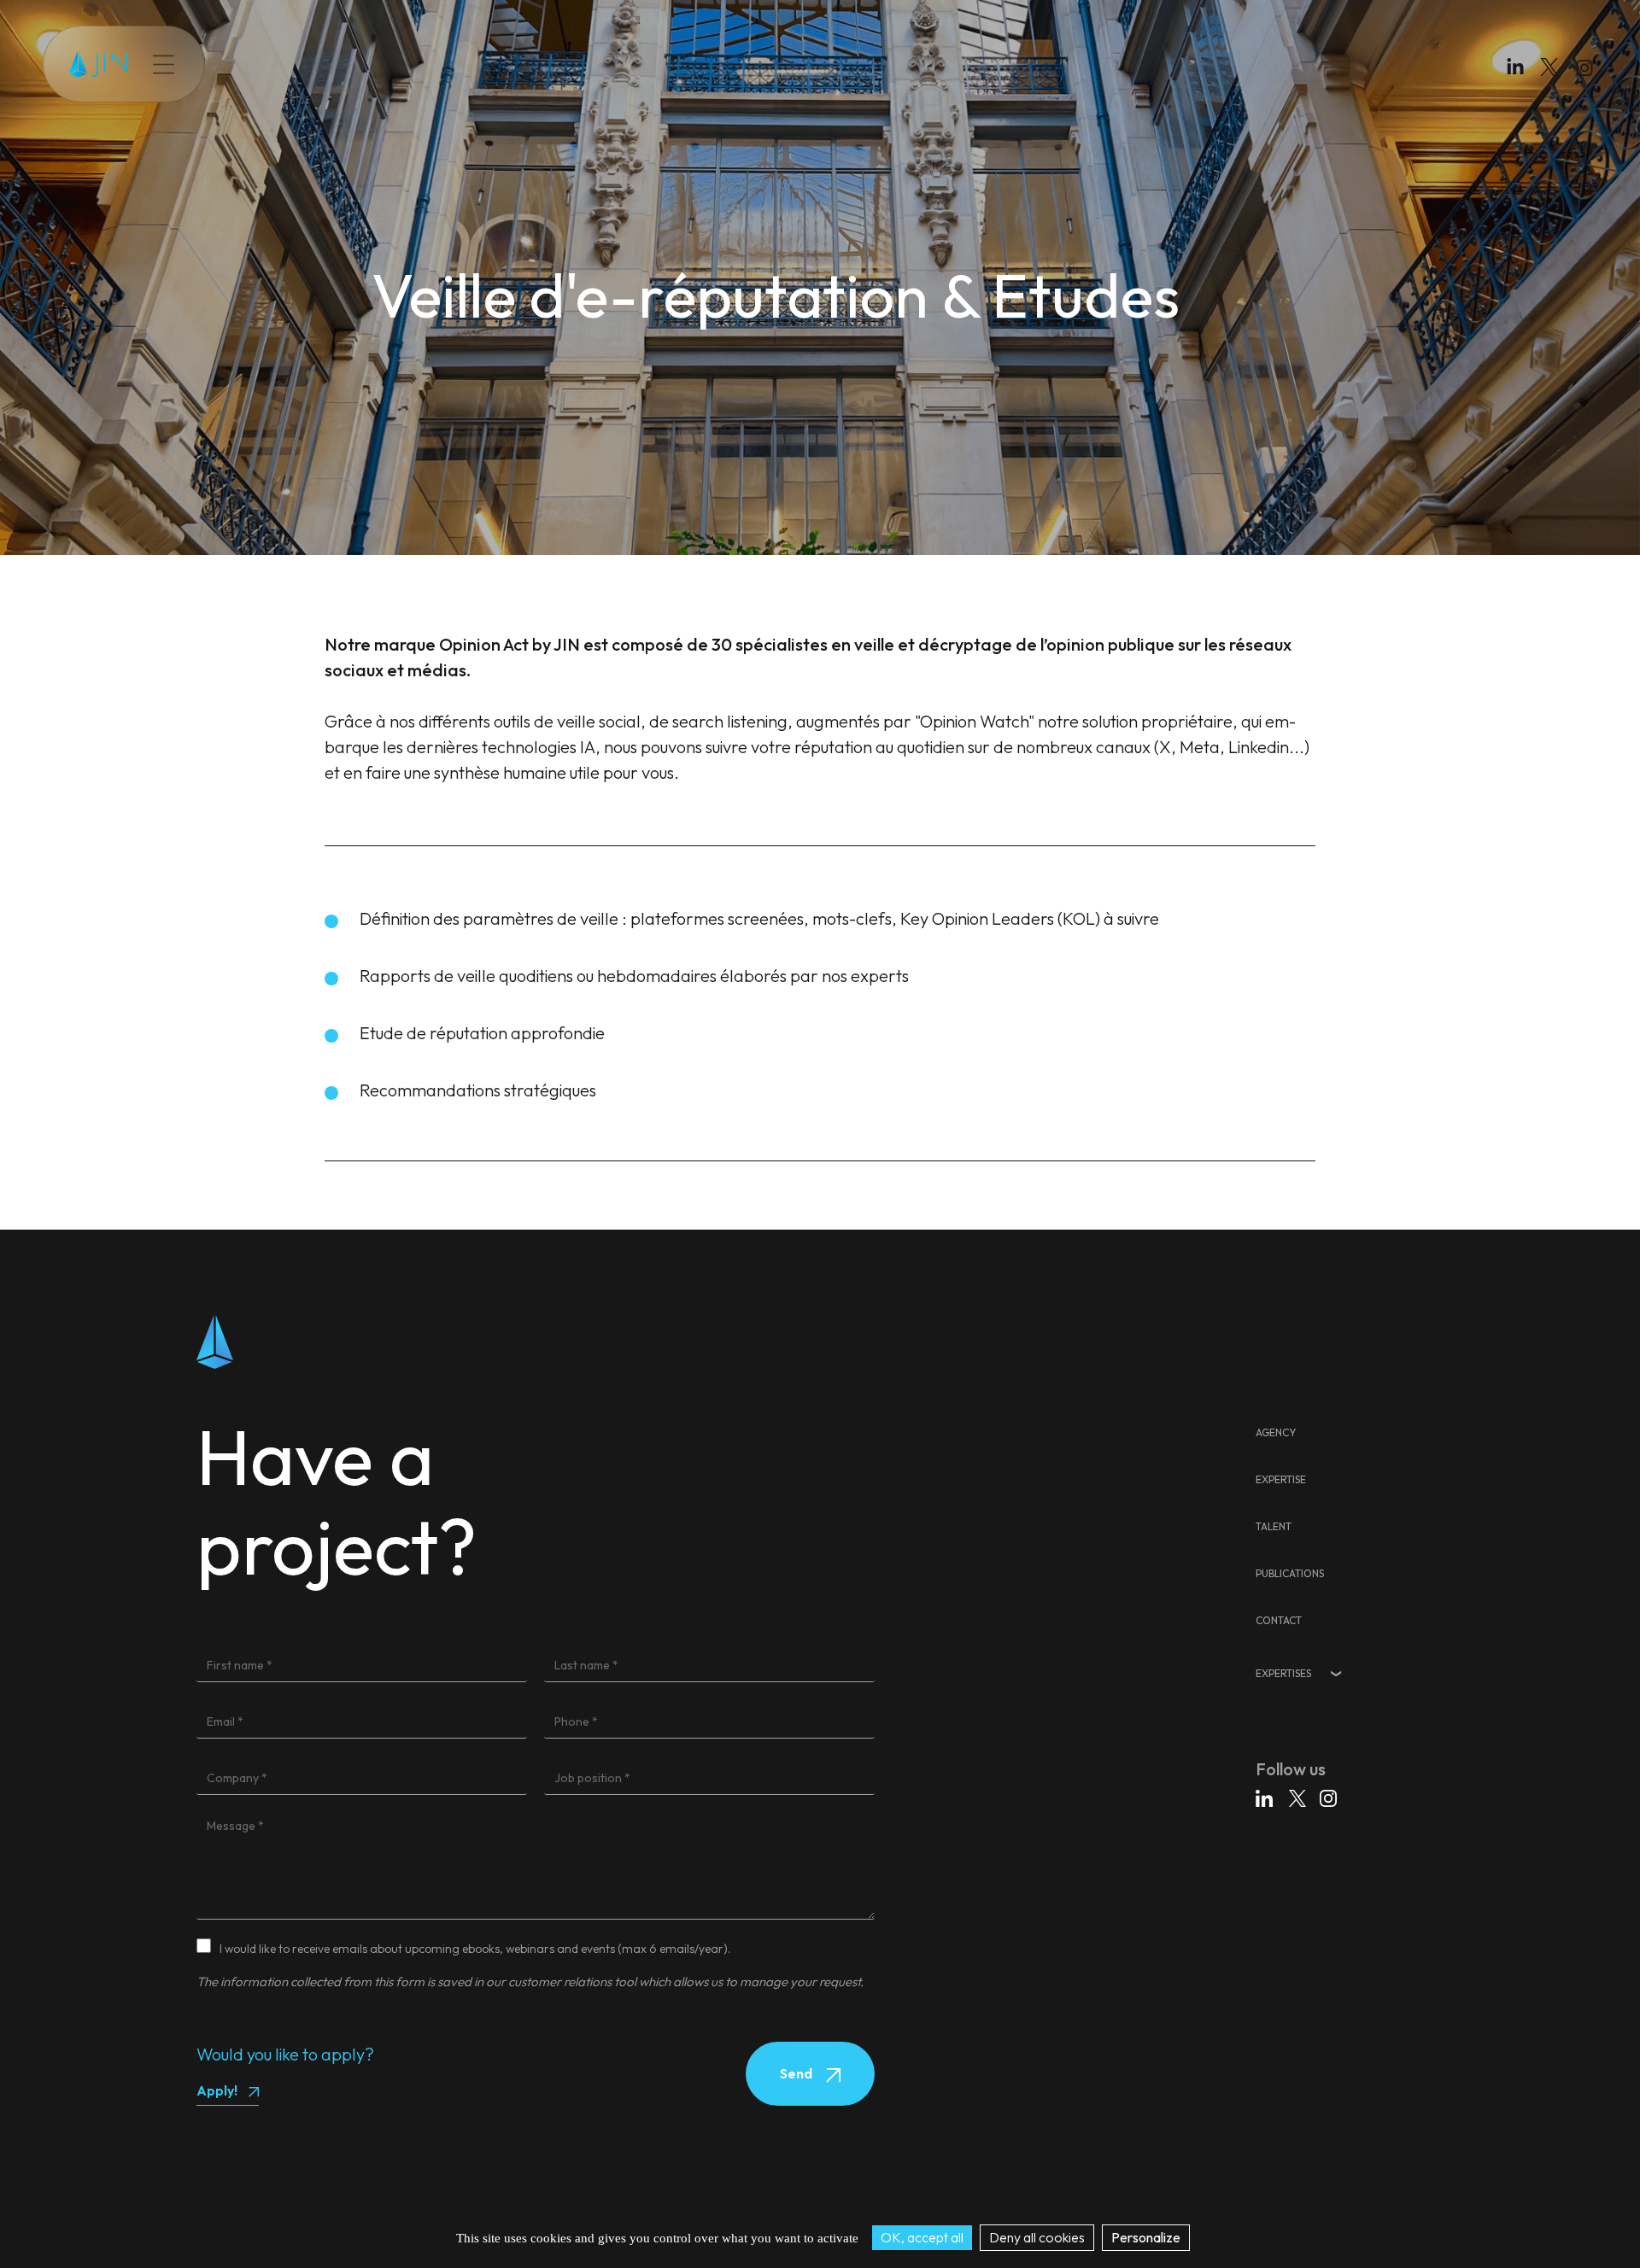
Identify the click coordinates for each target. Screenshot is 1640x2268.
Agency (1276, 1432)
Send (797, 2073)
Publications (408, 64)
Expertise (271, 64)
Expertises (1283, 1673)
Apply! (217, 2090)
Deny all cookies (1037, 2237)
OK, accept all (922, 2237)
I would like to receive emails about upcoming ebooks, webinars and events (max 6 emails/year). (475, 1949)
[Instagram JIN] (1587, 70)
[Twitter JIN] (1555, 84)
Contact (486, 64)
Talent (336, 64)
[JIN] (98, 64)
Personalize (1146, 2237)
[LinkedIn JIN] (1520, 70)
